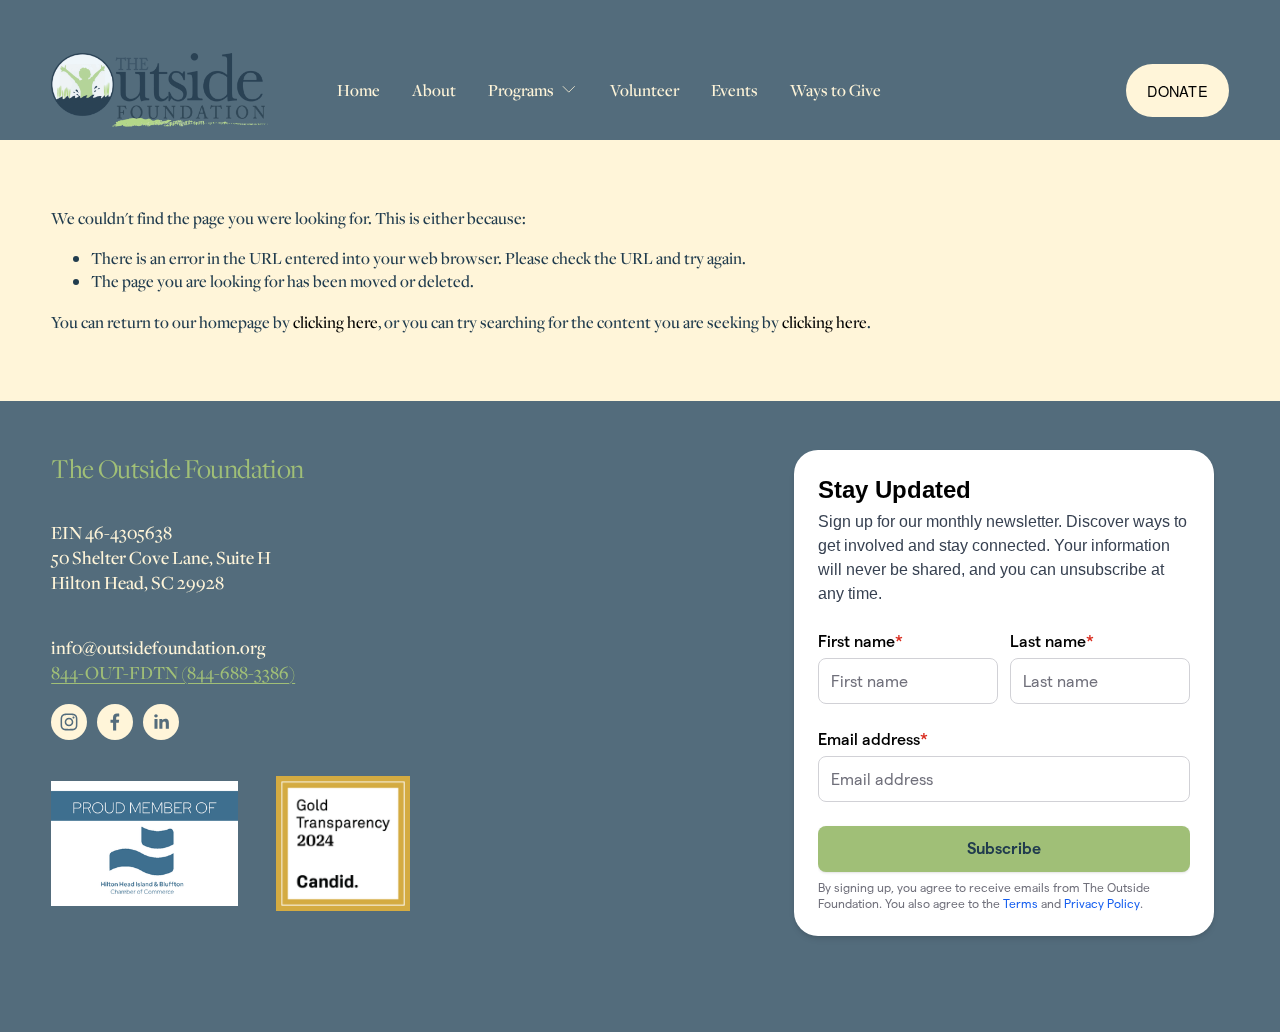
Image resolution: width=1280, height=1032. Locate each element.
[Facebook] (115, 722)
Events (734, 90)
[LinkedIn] (161, 722)
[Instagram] (69, 722)
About (434, 90)
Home (358, 90)
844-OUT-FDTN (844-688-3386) (173, 672)
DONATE (1177, 90)
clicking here (335, 322)
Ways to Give (835, 90)
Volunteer (644, 90)
